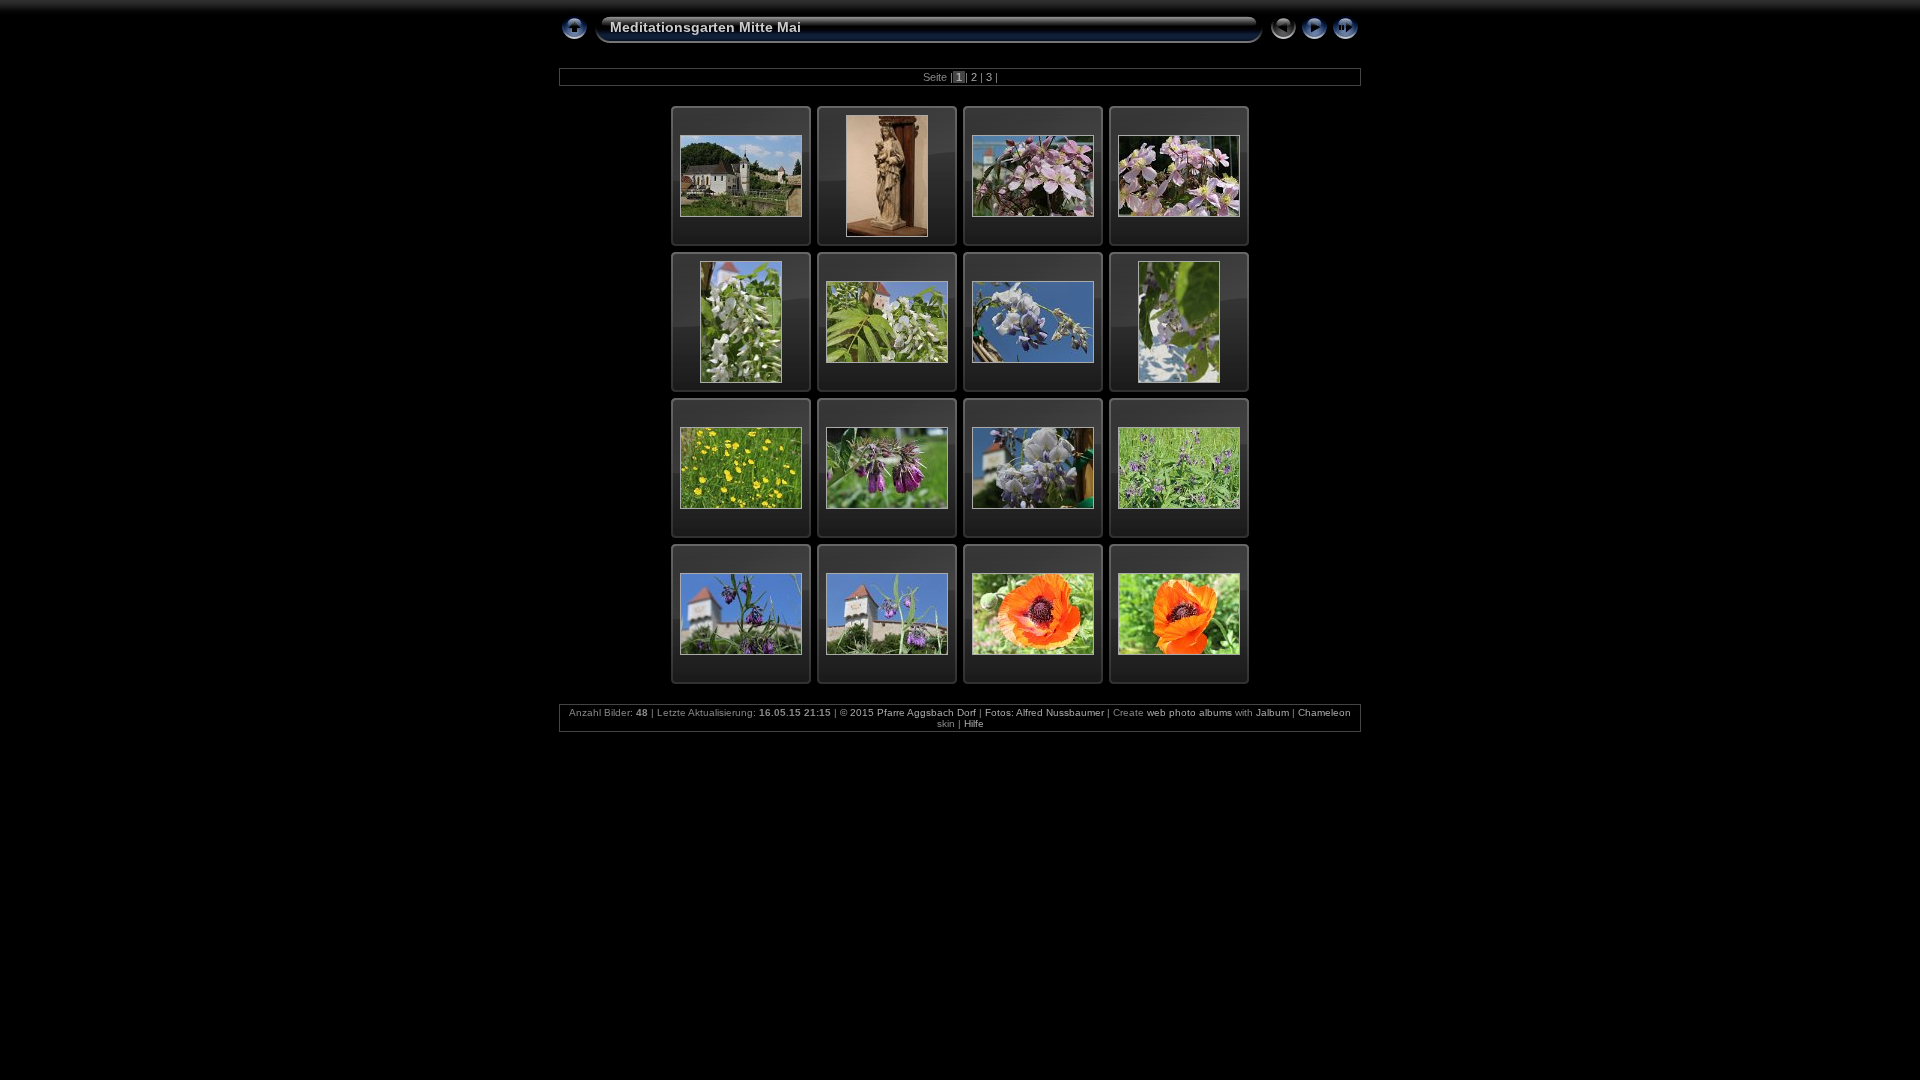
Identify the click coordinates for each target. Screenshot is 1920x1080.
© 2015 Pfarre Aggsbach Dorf (908, 712)
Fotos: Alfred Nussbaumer (1044, 712)
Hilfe (974, 723)
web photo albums (1189, 712)
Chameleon (1324, 712)
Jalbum (1272, 712)
